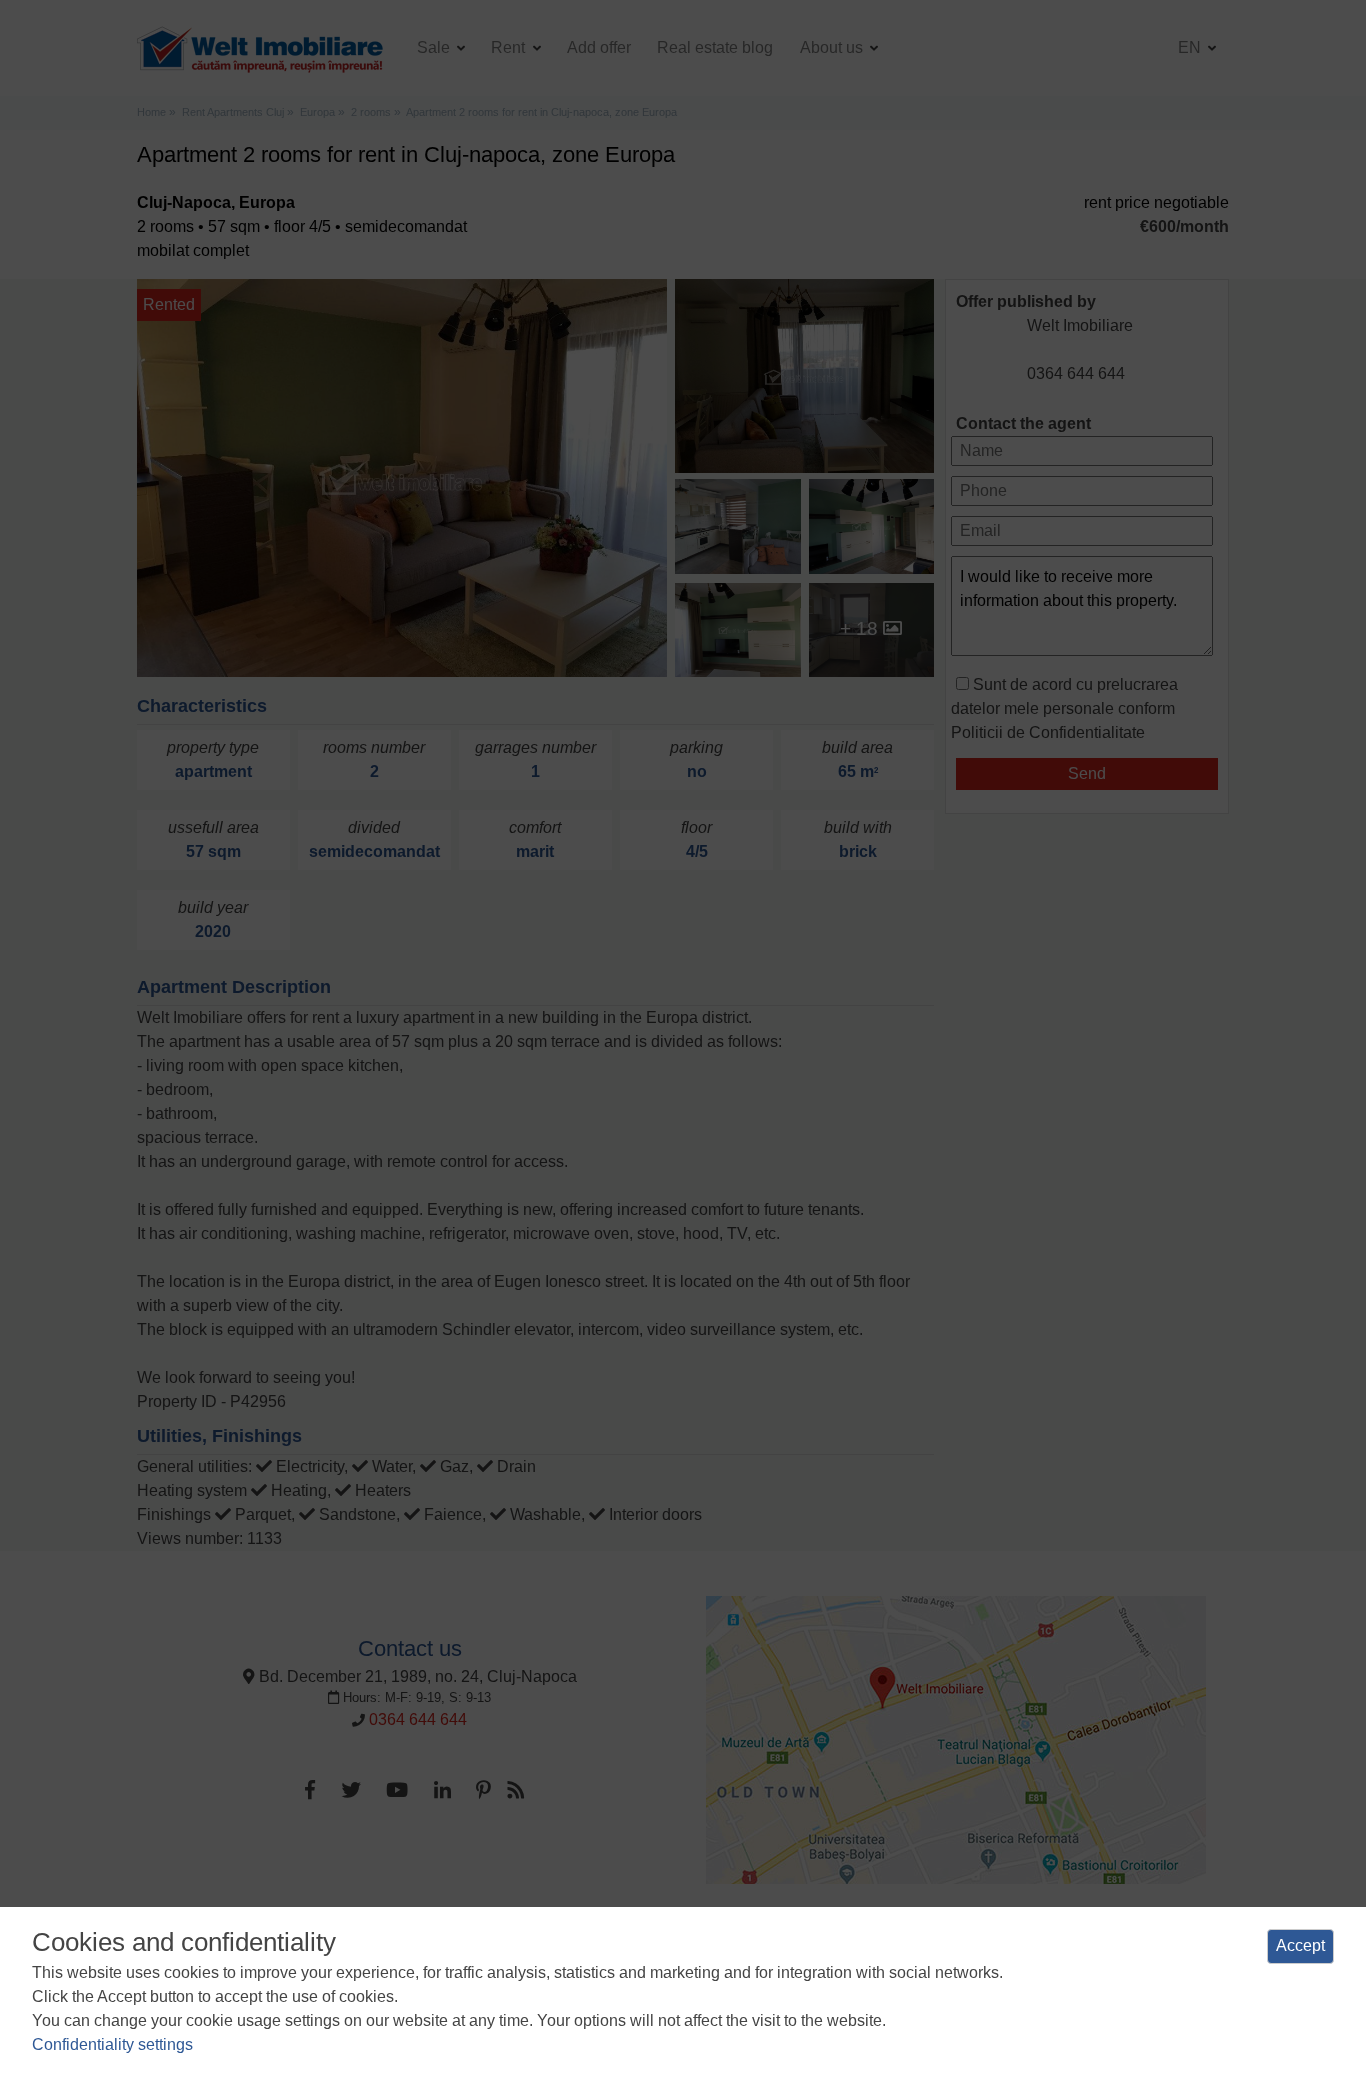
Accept (1300, 1945)
